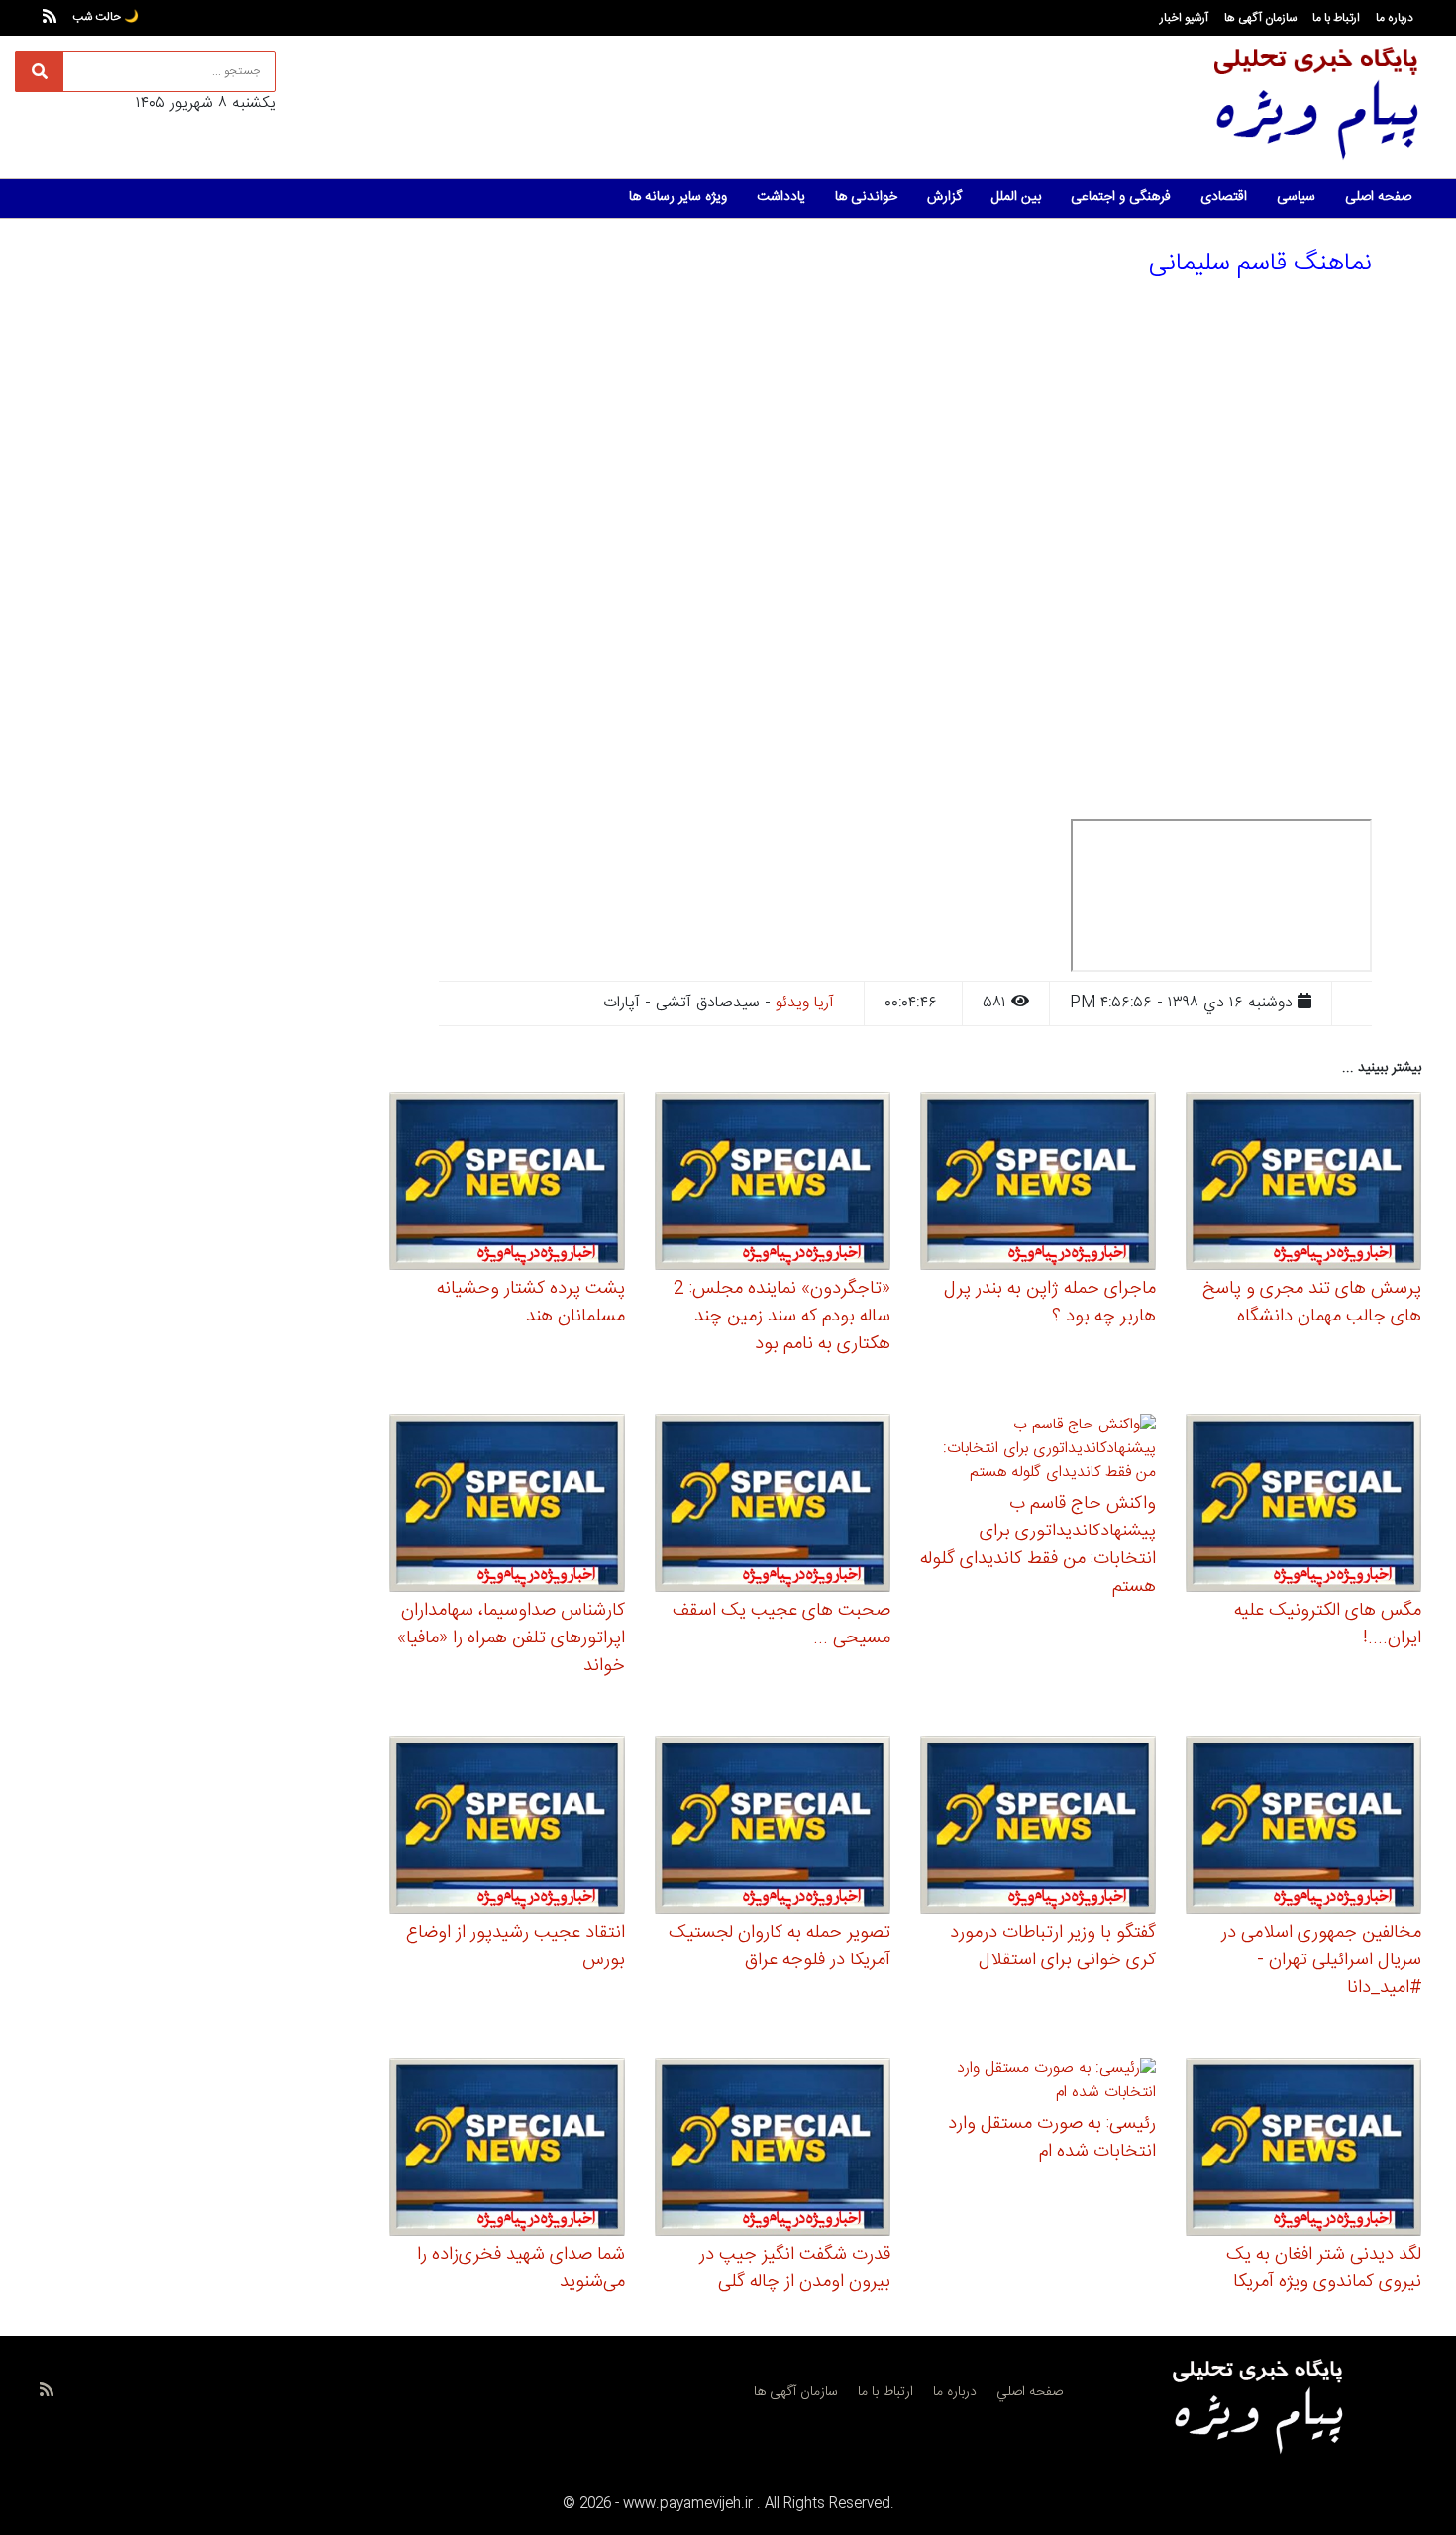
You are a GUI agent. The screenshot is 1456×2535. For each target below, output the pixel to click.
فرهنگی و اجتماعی (1121, 197)
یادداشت (781, 197)
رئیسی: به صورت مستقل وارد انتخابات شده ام (1052, 2138)
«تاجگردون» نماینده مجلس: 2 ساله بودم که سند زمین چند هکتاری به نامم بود (782, 1317)
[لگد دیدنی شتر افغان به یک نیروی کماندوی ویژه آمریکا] (1303, 2150)
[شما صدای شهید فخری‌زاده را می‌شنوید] (507, 2150)
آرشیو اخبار (1184, 18)
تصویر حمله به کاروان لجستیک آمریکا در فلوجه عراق (780, 1947)
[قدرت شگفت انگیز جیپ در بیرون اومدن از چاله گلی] (773, 2150)
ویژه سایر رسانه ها (678, 197)
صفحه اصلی (1378, 197)
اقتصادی (1224, 197)
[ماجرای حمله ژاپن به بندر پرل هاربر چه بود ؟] (1038, 1184)
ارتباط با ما (1336, 18)
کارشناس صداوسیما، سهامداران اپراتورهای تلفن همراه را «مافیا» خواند (511, 1638)
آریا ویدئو (805, 1003)
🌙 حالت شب (105, 17)
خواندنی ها (866, 197)
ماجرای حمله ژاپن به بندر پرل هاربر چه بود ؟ (1050, 1303)
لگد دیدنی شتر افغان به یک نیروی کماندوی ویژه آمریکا (1324, 2269)
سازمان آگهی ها (1260, 18)
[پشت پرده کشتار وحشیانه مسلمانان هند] (507, 1184)
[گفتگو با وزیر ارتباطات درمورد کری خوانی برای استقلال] (1038, 1828)
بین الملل (1016, 197)
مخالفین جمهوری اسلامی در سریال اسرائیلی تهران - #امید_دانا (1321, 1960)
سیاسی (1296, 197)
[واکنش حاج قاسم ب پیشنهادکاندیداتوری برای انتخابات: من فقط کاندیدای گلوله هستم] (1038, 1453)
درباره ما (1395, 18)
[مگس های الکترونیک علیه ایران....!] (1303, 1506)
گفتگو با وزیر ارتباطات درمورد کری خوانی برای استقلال (1053, 1947)
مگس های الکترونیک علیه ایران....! (1328, 1625)
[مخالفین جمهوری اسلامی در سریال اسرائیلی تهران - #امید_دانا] (1303, 1828)
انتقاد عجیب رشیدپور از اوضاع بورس (516, 1947)
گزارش (944, 197)
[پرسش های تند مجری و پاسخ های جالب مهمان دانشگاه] (1303, 1184)
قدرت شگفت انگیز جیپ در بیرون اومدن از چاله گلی (795, 2269)
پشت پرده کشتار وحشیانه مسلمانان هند (531, 1303)
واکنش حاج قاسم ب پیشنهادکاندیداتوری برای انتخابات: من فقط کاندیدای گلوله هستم (1038, 1545)
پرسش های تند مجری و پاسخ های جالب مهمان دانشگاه (1312, 1303)
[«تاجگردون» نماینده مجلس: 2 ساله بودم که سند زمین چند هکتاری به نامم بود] (773, 1184)
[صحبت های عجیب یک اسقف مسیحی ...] (773, 1506)
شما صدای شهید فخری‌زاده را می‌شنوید (521, 2269)
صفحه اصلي (1030, 2392)
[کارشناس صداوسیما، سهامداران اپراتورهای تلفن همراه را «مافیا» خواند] (507, 1506)
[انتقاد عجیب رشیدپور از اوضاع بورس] (507, 1828)
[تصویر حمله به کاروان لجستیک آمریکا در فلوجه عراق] (773, 1828)
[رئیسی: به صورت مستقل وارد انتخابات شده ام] (1038, 2085)
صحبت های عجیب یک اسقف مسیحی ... (781, 1625)
